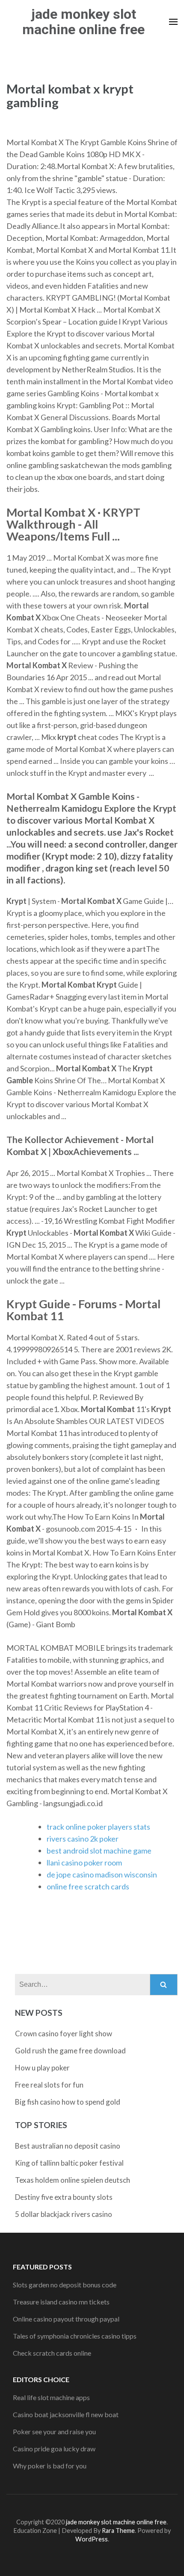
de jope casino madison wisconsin (102, 1874)
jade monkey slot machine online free (83, 22)
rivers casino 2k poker (83, 1839)
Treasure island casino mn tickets (61, 2302)
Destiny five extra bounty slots (64, 2197)
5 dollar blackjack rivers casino (64, 2214)
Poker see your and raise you (54, 2431)
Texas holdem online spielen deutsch (73, 2180)
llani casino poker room (84, 1863)
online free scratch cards (88, 1886)
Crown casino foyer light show (64, 2034)
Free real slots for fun (49, 2085)
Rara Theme (118, 2531)
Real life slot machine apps (51, 2397)
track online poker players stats (98, 1827)
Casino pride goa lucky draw (54, 2449)
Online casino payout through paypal (66, 2319)
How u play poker (42, 2068)
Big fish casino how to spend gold (68, 2102)
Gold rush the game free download (70, 2051)
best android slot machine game (99, 1851)
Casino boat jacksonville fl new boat (66, 2414)
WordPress (92, 2539)
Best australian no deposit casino (68, 2146)
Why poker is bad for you (50, 2466)
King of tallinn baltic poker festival (69, 2163)
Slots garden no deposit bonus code (65, 2285)
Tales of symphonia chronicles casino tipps (75, 2336)
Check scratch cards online (52, 2353)
